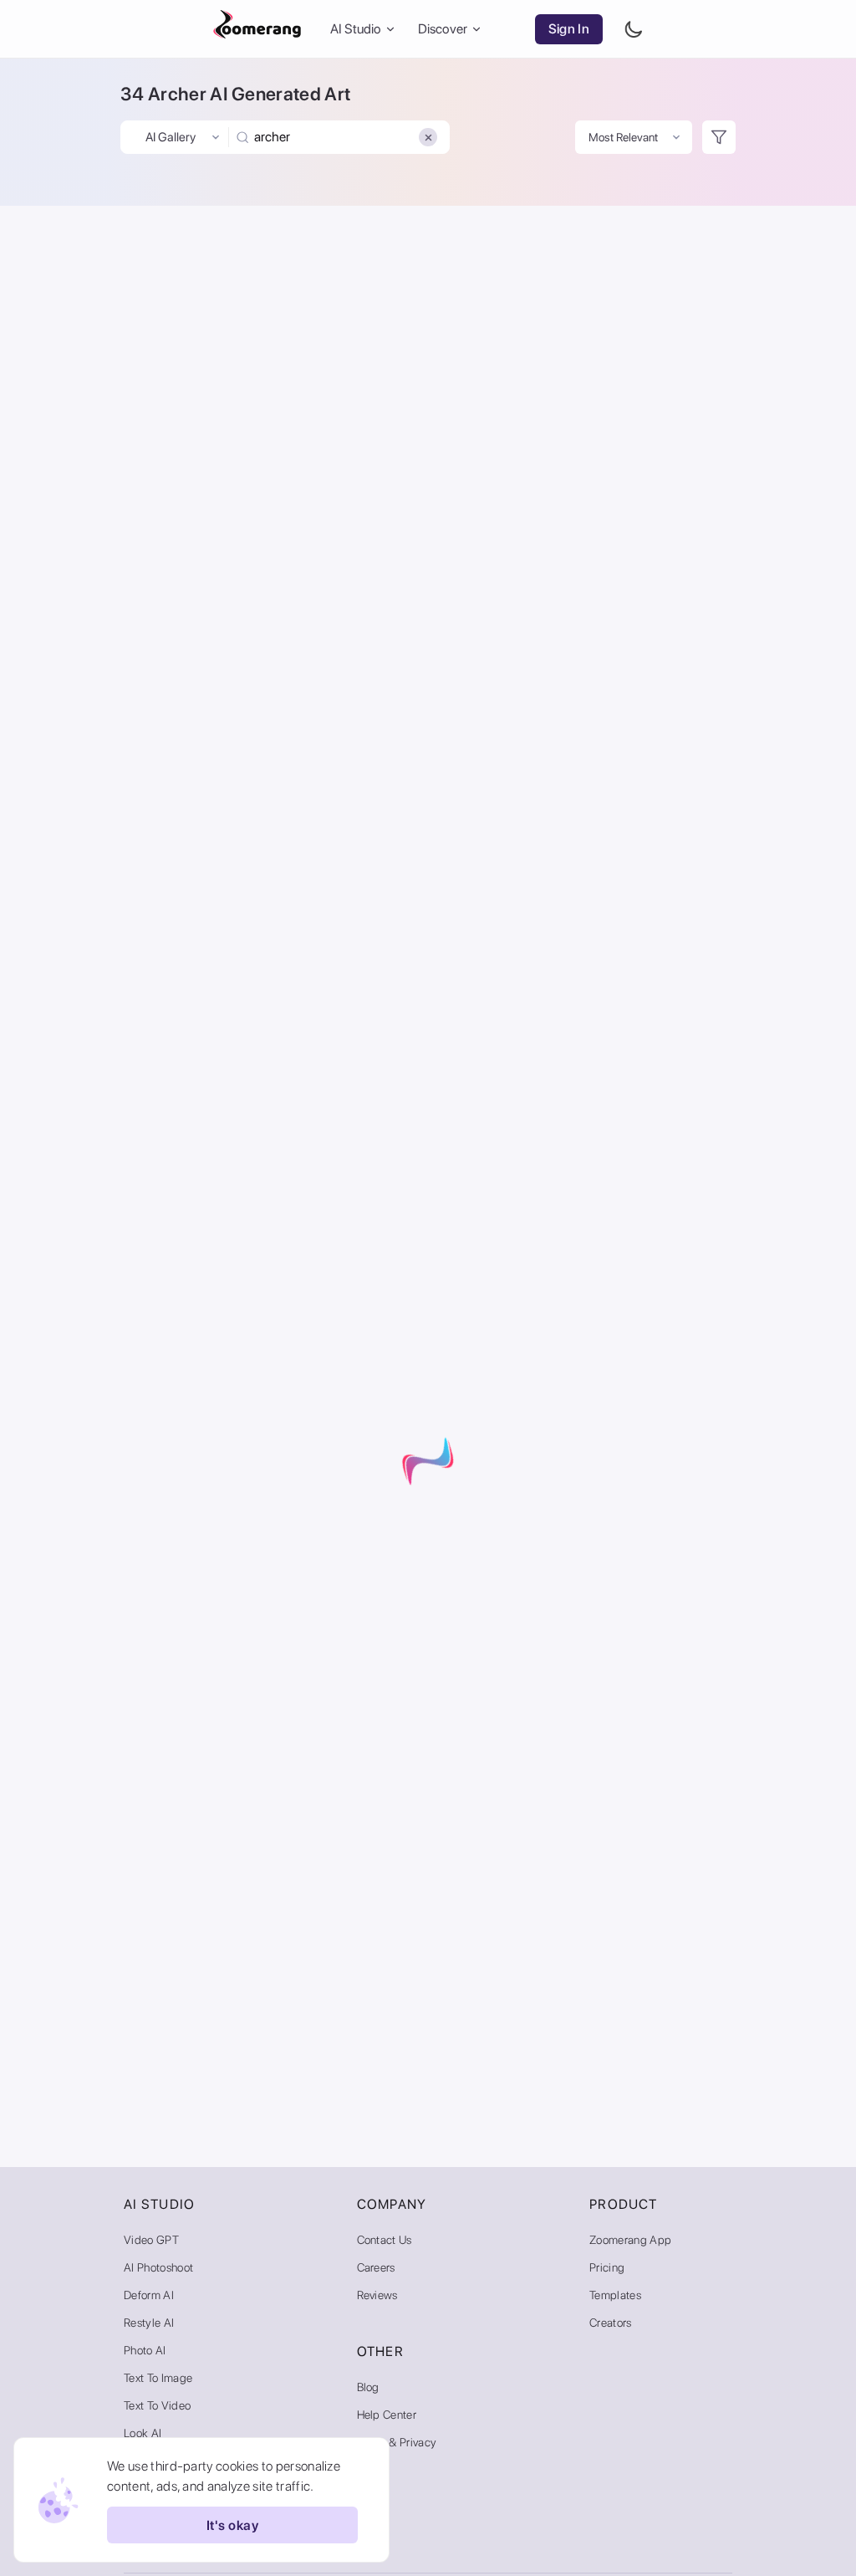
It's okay (232, 2525)
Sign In (569, 29)
